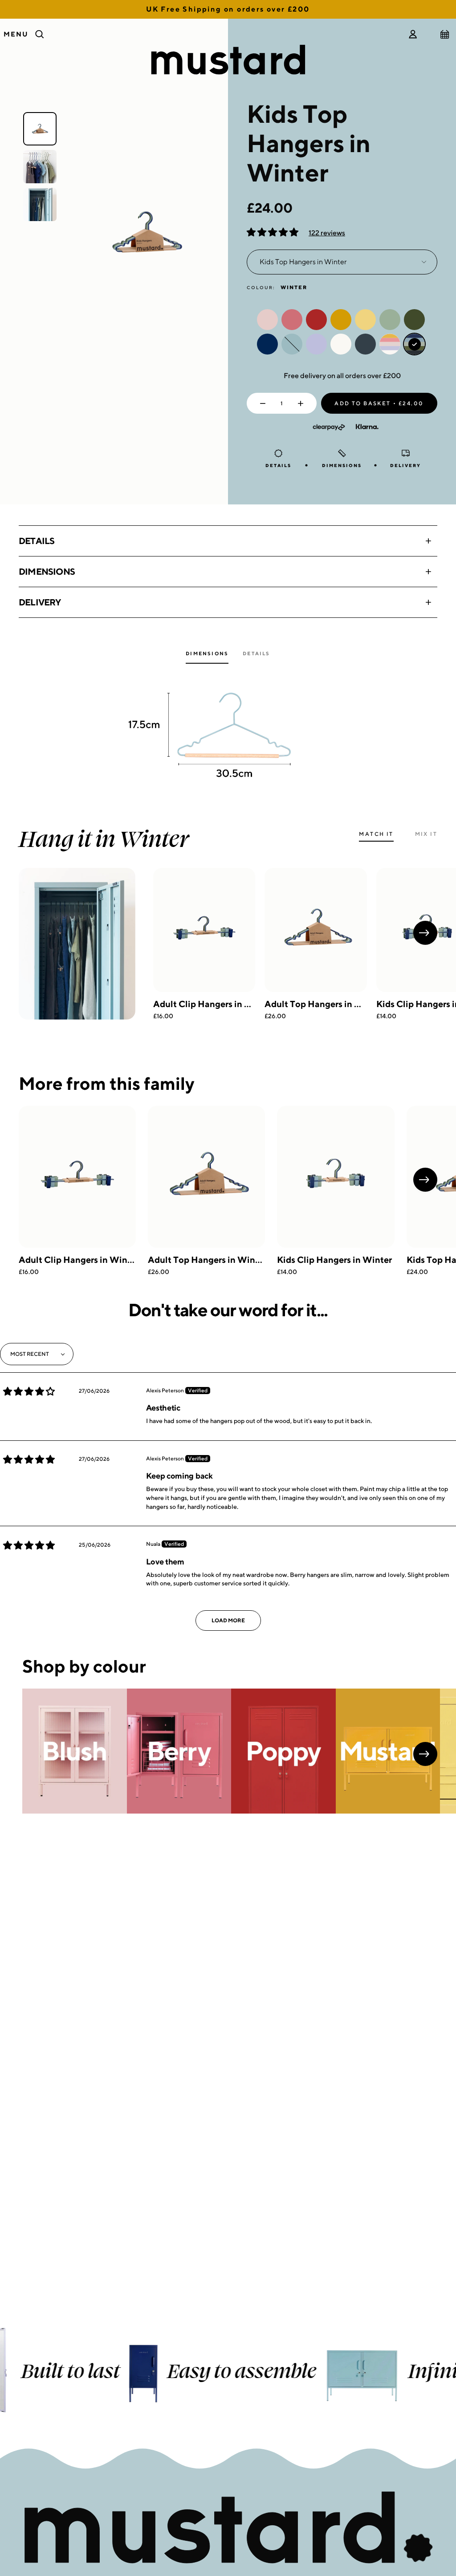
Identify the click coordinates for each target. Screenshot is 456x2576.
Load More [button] (228, 1620)
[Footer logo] (228, 2528)
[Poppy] (283, 1751)
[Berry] (179, 1751)
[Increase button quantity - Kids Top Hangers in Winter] (303, 403)
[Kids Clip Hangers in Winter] (336, 1177)
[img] (29, 1391)
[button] (273, 233)
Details (37, 541)
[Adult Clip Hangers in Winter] (204, 930)
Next (425, 933)
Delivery (40, 602)
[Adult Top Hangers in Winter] (316, 930)
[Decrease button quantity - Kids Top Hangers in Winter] (261, 403)
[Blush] (75, 1751)
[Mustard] (388, 1751)
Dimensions (47, 571)
